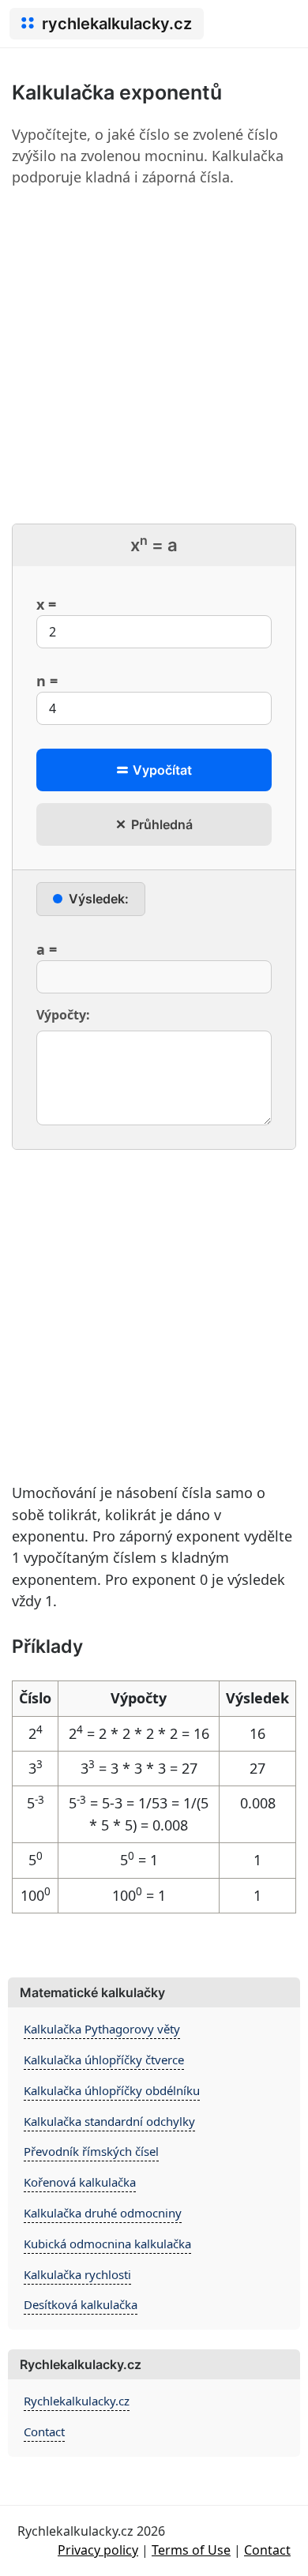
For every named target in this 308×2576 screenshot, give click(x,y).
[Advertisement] (154, 355)
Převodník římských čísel (91, 2151)
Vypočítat (161, 770)
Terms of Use (191, 2550)
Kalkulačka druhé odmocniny (103, 2213)
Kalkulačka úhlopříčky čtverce (104, 2060)
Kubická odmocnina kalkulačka (107, 2244)
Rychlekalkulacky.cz (77, 2401)
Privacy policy (98, 2550)
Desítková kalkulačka (81, 2304)
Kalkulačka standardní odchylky (109, 2121)
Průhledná (160, 824)
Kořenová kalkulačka (80, 2182)
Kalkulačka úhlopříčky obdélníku (112, 2090)
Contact (44, 2431)
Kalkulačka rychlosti (77, 2274)
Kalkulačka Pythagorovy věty (102, 2029)
